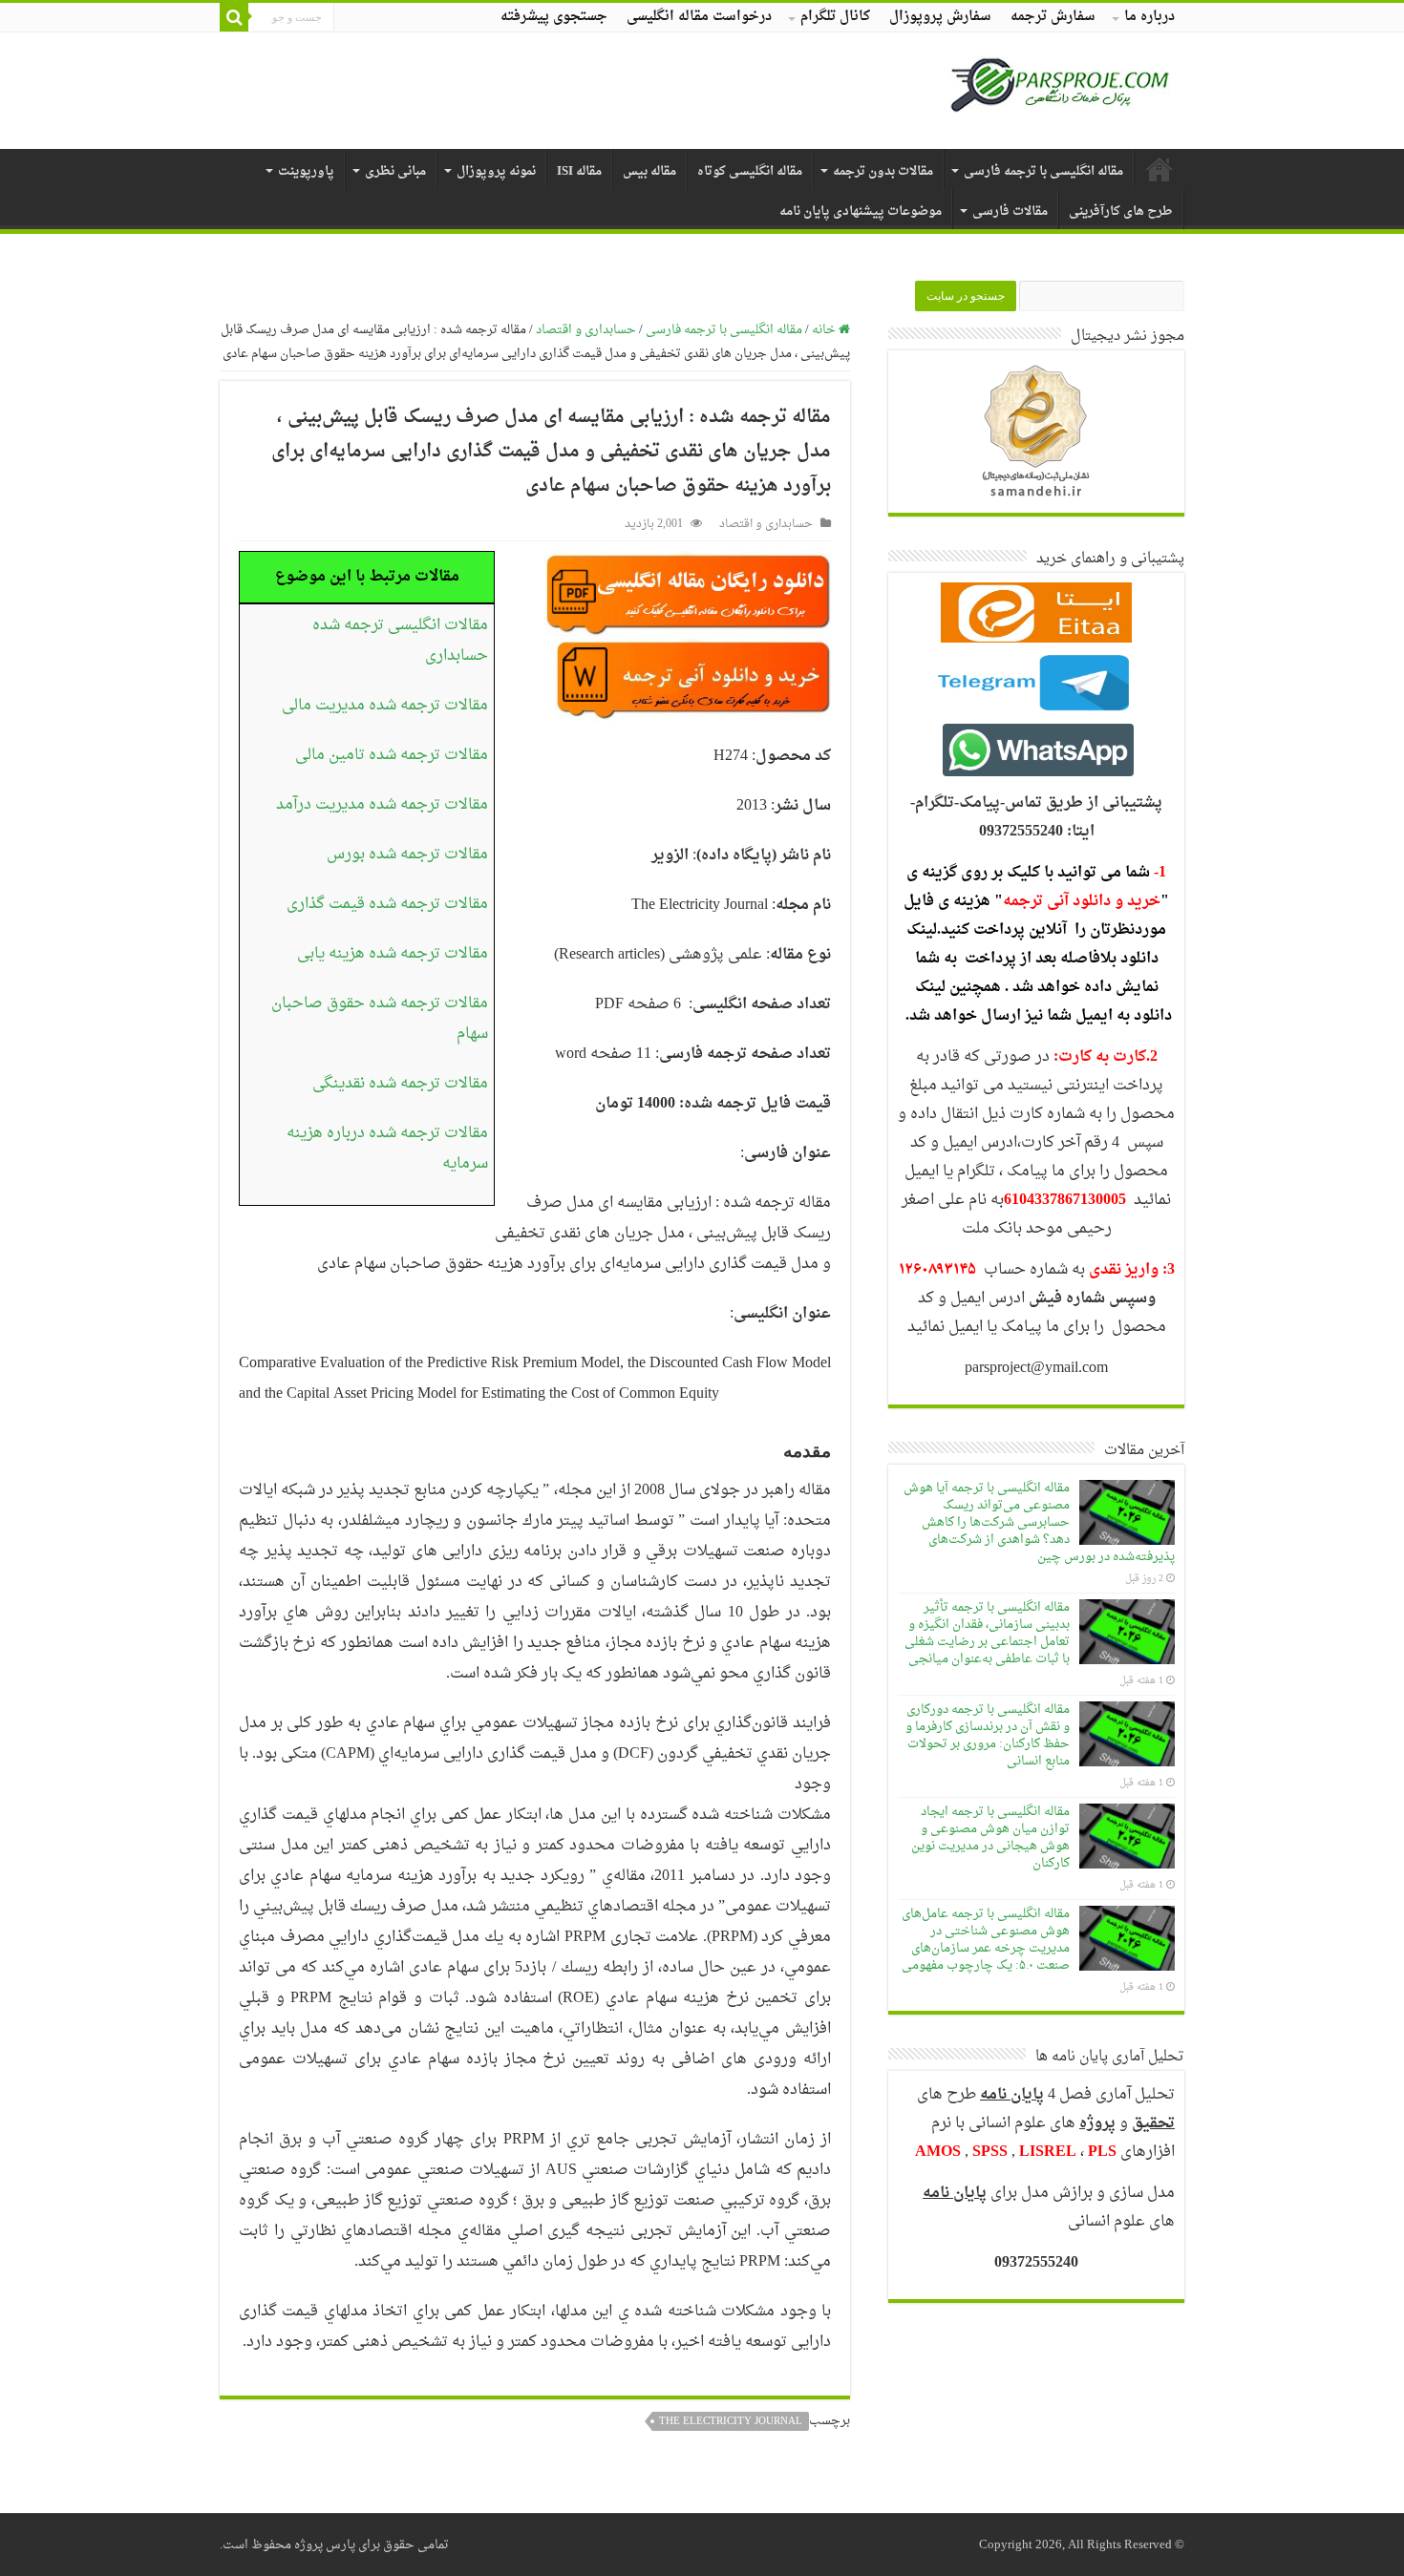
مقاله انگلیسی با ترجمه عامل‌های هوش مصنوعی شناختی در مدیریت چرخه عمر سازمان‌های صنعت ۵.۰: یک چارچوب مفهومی (986, 1940)
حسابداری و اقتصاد (586, 330)
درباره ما (1149, 17)
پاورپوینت (306, 171)
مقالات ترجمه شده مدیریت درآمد (382, 805)
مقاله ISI (579, 171)
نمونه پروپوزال (496, 171)
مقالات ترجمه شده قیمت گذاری (387, 904)
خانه (825, 330)
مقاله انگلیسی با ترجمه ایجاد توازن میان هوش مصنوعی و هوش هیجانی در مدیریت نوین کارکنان (990, 1837)
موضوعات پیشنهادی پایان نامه (861, 211)
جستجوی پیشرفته (554, 17)
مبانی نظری (395, 171)
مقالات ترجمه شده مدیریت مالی (385, 706)
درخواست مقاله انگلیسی (699, 17)
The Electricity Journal (731, 2421)
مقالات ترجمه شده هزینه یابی (393, 954)
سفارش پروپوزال (940, 17)
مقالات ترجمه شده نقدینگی (400, 1084)
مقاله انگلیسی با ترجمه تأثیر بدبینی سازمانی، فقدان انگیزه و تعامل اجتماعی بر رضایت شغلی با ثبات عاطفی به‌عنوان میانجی (987, 1633)
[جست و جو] (234, 17)
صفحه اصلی (1159, 169)
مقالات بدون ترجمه (883, 171)
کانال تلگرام (835, 17)
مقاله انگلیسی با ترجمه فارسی (1043, 171)
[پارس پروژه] (1060, 91)
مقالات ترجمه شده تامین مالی (392, 755)
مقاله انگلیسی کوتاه (750, 171)
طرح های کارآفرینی (1121, 211)
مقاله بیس (649, 171)
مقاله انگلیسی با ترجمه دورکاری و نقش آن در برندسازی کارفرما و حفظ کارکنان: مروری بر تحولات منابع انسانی (988, 1735)
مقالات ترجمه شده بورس (407, 855)
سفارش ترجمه (1053, 17)
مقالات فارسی (1010, 211)
